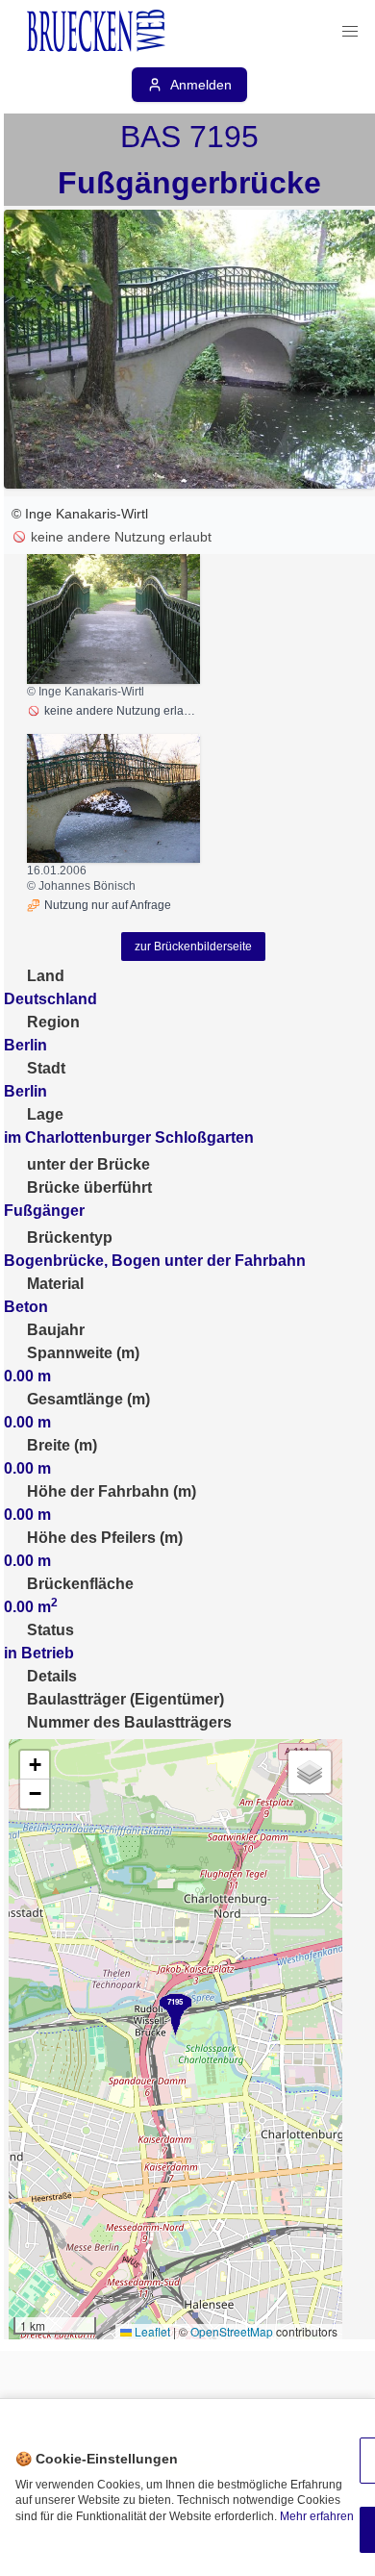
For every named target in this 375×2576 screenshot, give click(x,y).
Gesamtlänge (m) (88, 1399)
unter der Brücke (88, 1164)
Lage (45, 1114)
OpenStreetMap (232, 2331)
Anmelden (201, 85)
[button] (350, 32)
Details (52, 1676)
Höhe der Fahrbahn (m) (112, 1491)
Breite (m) (62, 1445)
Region (53, 1022)
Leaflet (151, 2331)
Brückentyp (70, 1237)
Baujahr (56, 1330)
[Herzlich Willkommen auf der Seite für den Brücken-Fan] (98, 32)
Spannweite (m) (83, 1353)
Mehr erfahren (317, 2516)
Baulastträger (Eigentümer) (125, 1699)
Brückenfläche (80, 1584)
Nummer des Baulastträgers (129, 1722)
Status (50, 1630)
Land (46, 976)
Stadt (46, 1068)
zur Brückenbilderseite (193, 947)
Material (55, 1284)
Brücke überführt (89, 1187)
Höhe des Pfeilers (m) (105, 1538)
